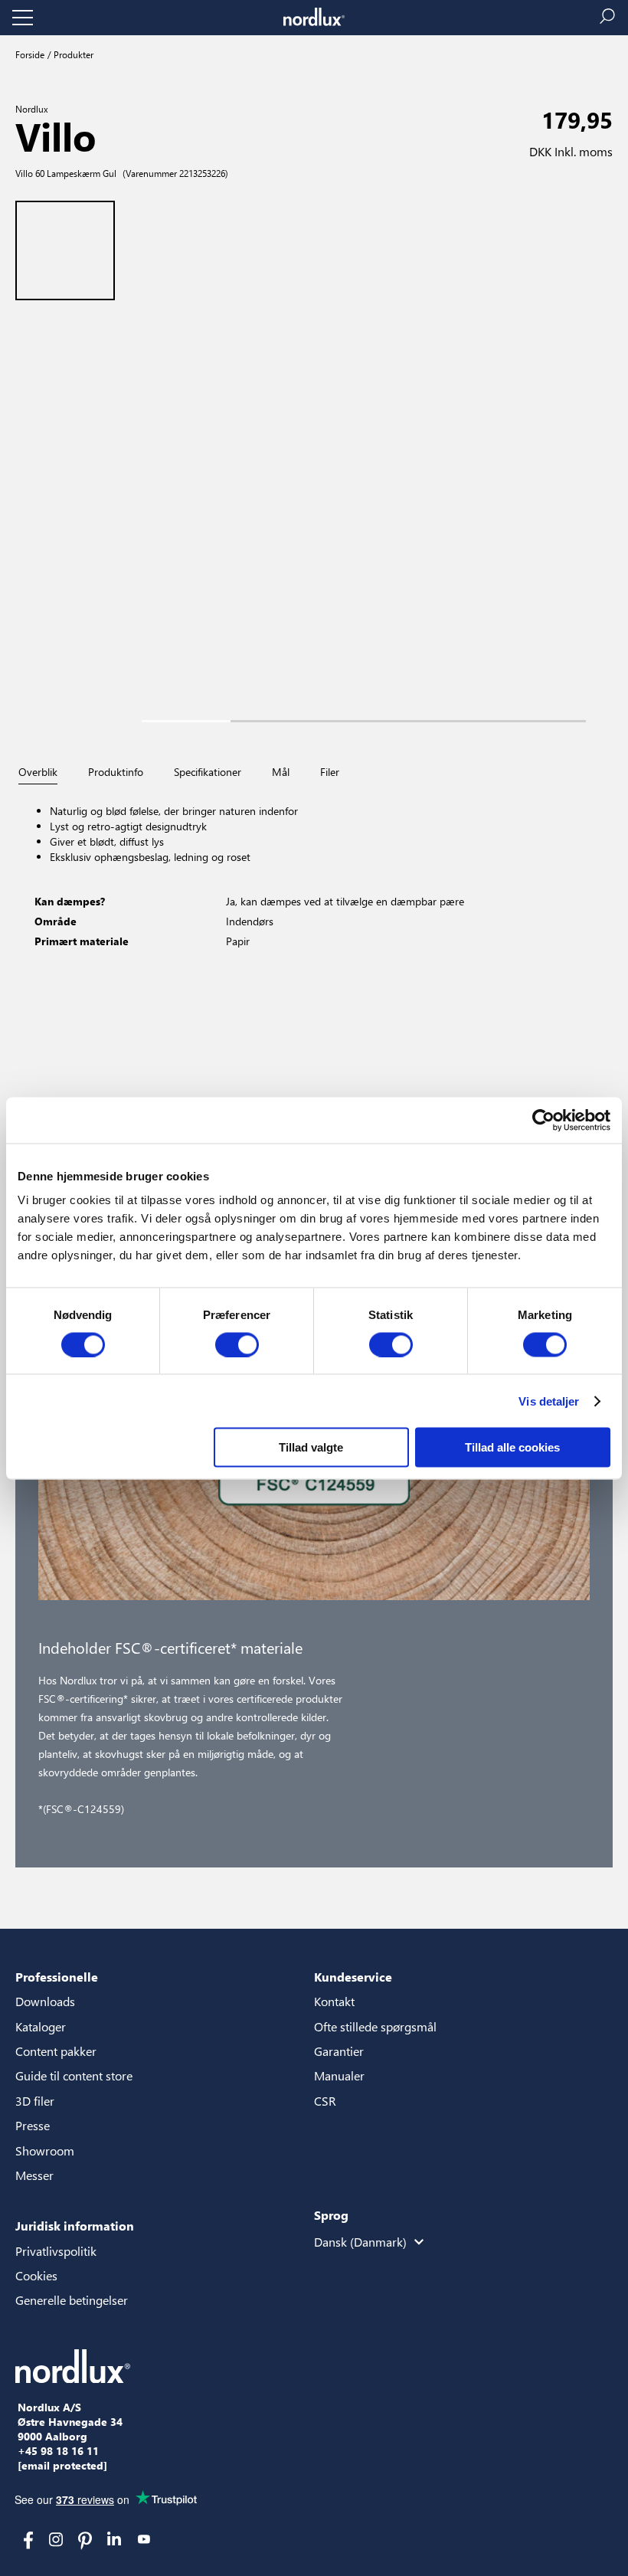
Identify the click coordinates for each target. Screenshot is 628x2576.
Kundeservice (353, 1977)
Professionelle (57, 1977)
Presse (33, 2125)
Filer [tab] (330, 772)
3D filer (35, 2101)
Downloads (45, 2001)
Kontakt (334, 2001)
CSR (325, 2101)
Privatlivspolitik (56, 2251)
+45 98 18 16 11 (58, 2451)
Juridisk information (75, 2226)
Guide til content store (74, 2075)
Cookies (36, 2275)
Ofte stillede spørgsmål (375, 2026)
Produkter (72, 54)
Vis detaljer (549, 1401)
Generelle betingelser (72, 2300)
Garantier (339, 2051)
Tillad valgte (311, 1447)
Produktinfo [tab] (116, 772)
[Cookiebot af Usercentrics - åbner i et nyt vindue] (543, 1120)
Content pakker (56, 2051)
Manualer (339, 2075)
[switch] (237, 1344)
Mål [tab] (281, 772)
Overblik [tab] (38, 772)
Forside (30, 54)
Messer (34, 2175)
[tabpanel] (314, 947)
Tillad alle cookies (512, 1447)
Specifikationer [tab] (208, 772)
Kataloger (41, 2026)
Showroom (45, 2150)
